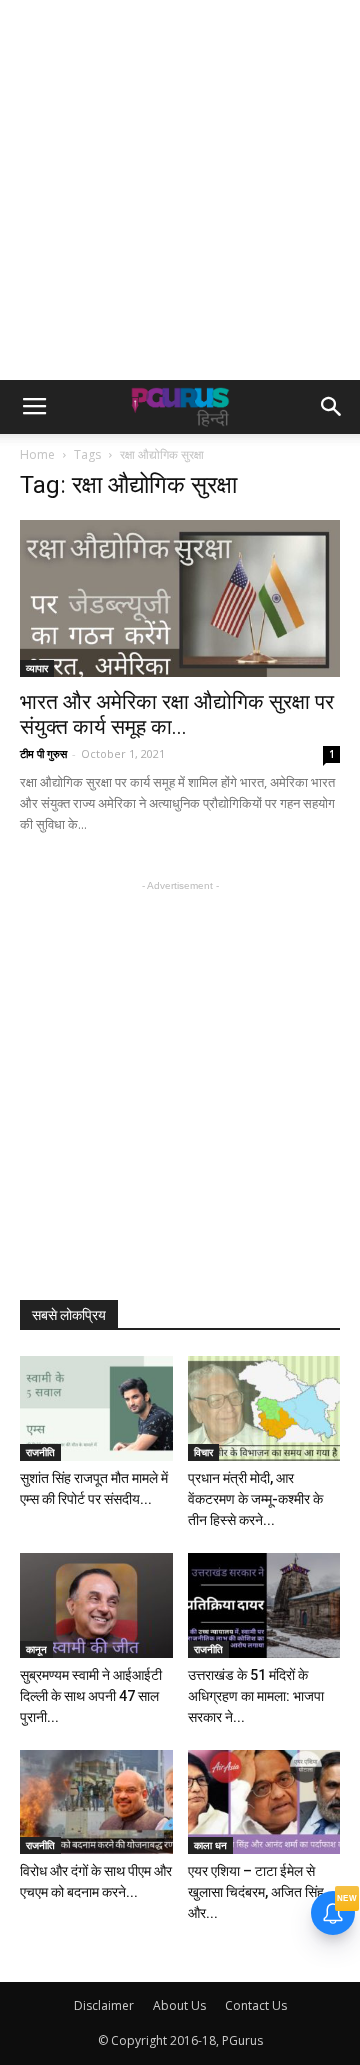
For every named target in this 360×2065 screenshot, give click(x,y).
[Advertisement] (180, 190)
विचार (203, 1452)
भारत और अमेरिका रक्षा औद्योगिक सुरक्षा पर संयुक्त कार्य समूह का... (177, 714)
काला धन (210, 1845)
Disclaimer (104, 2005)
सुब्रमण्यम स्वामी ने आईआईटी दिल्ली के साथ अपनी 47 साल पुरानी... (91, 1696)
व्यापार (37, 668)
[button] (332, 407)
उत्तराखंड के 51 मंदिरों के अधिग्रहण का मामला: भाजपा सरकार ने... (256, 1696)
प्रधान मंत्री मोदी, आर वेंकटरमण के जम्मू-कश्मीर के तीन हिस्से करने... (255, 1499)
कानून (36, 1649)
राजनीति (40, 1452)
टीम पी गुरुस (43, 753)
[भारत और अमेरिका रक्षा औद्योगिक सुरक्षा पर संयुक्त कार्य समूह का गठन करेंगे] (180, 598)
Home (37, 454)
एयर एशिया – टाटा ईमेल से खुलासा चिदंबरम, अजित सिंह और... (256, 1892)
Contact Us (256, 2005)
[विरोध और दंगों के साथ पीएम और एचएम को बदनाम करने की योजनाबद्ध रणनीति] (96, 1802)
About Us (179, 2005)
